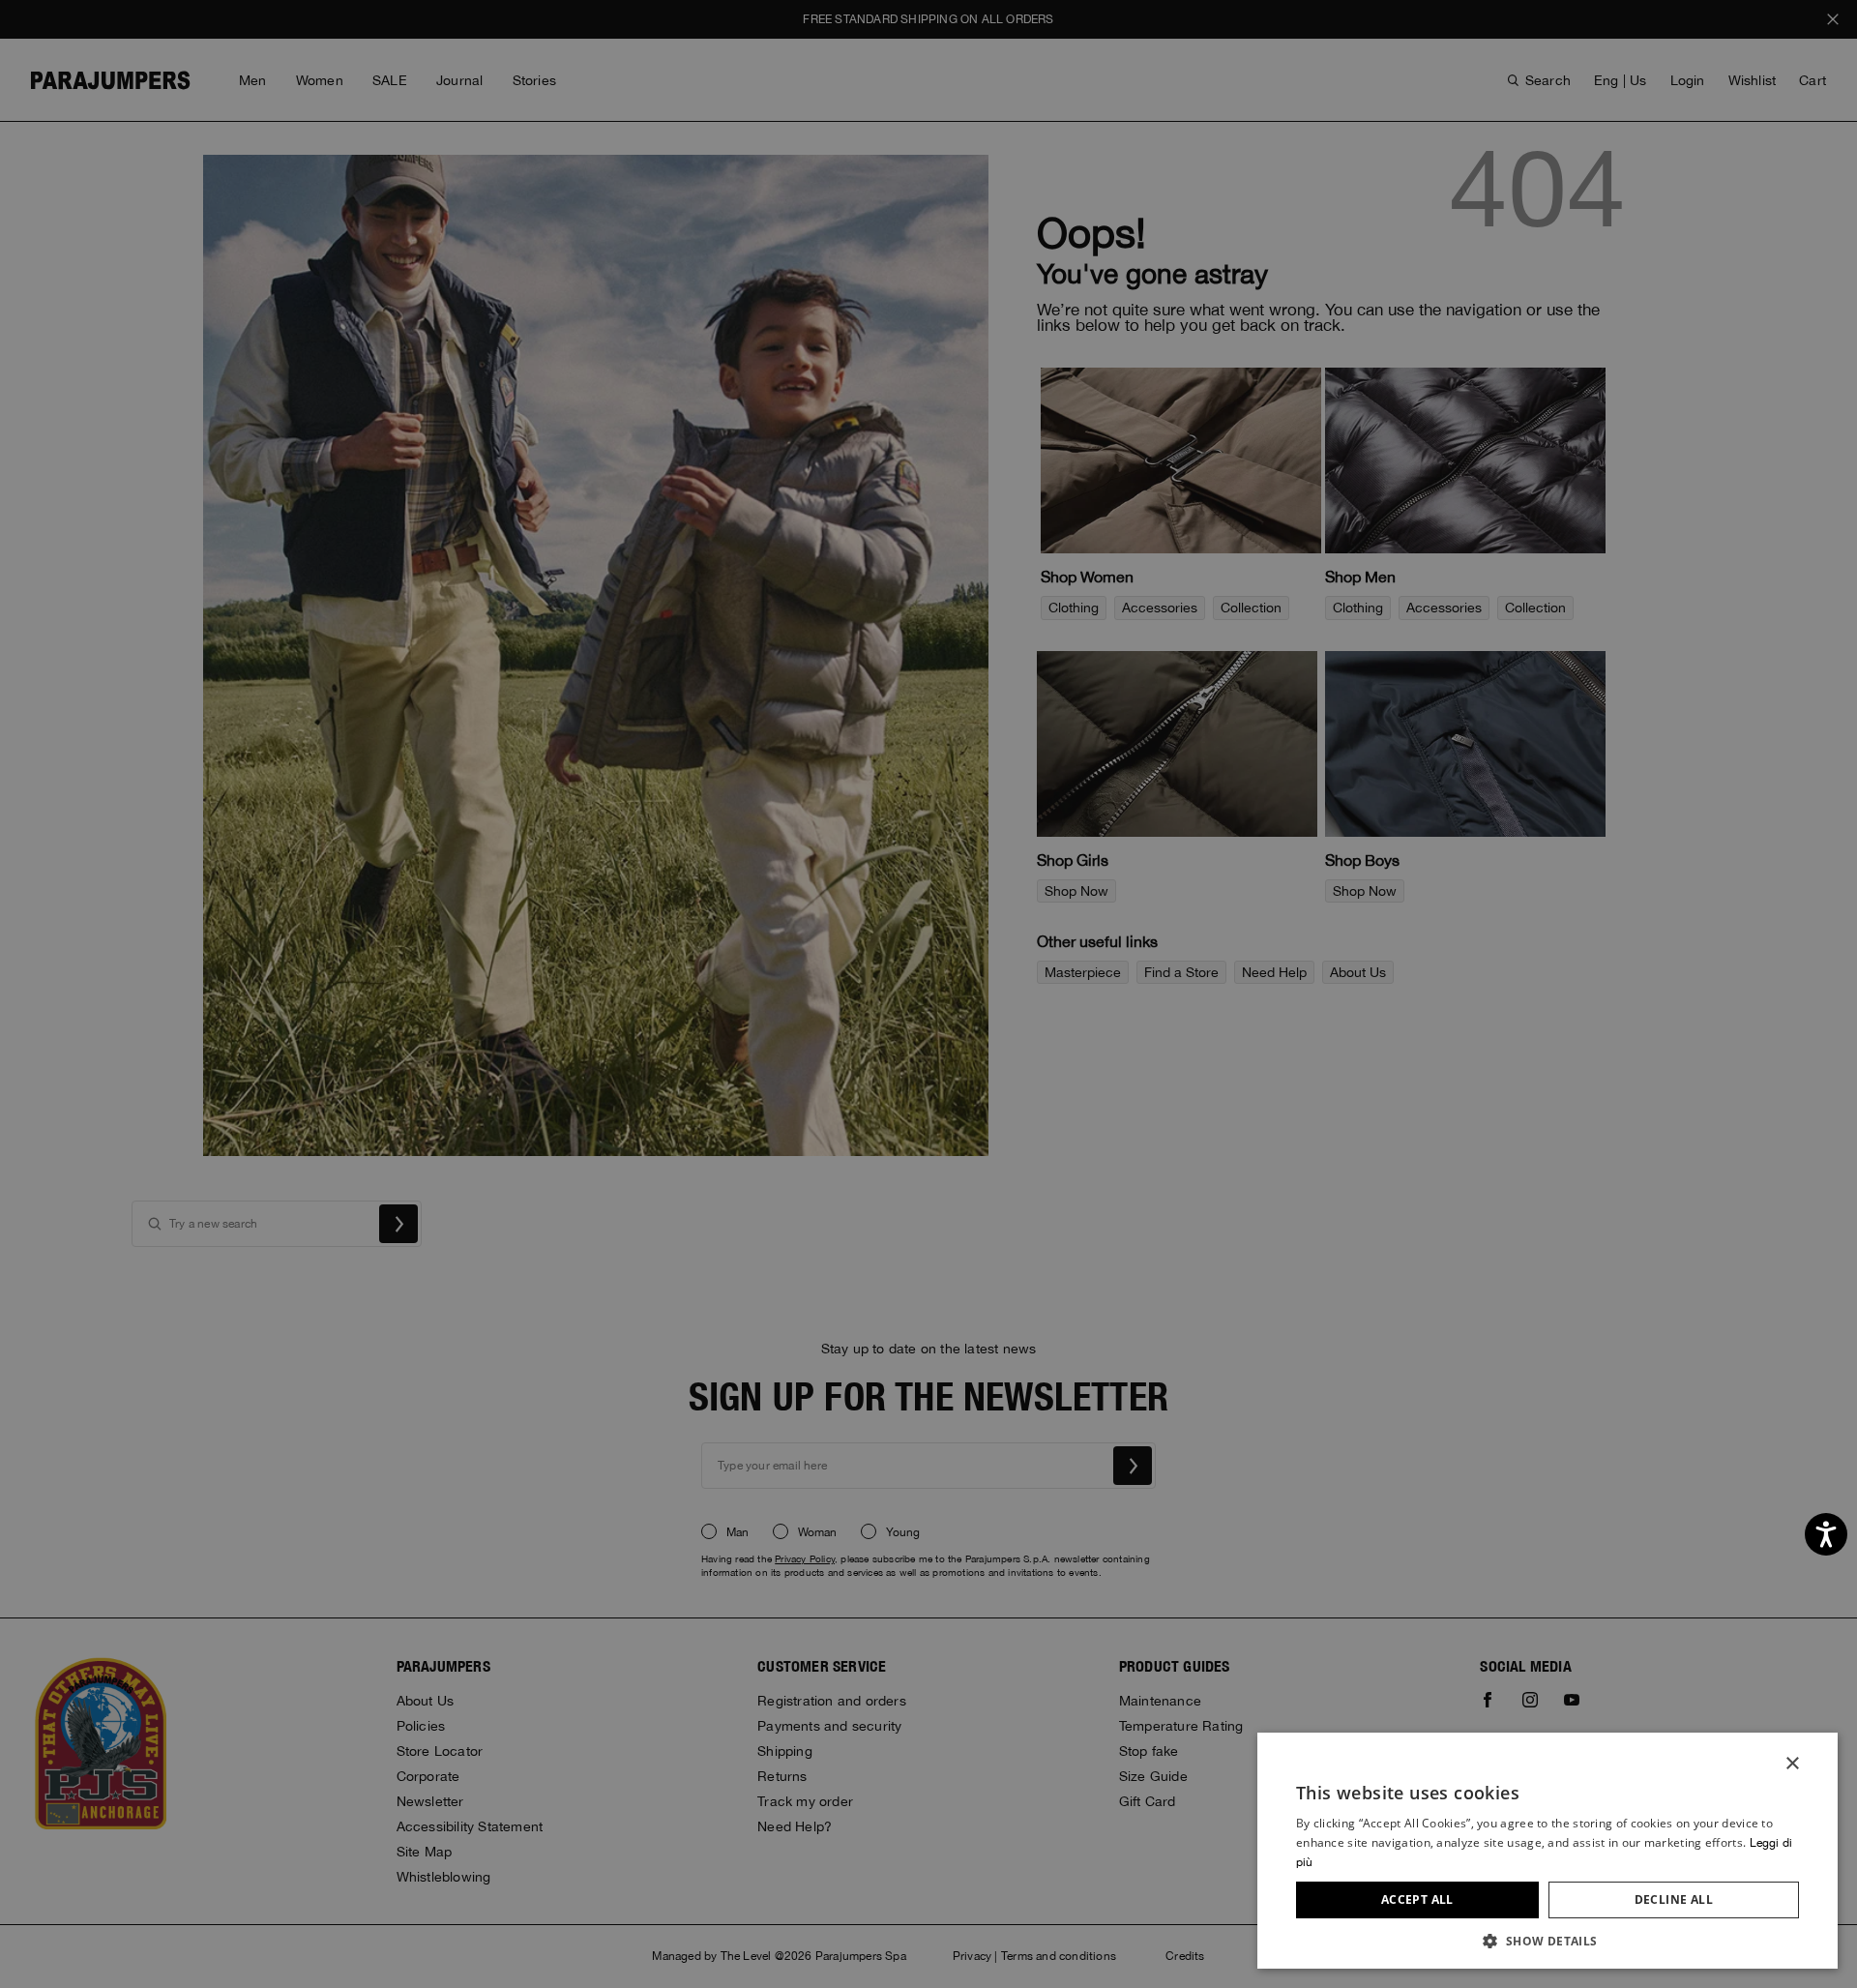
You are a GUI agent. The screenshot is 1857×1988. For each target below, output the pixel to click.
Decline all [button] (1674, 1899)
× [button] (1792, 1764)
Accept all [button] (1417, 1899)
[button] (1547, 1940)
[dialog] (928, 994)
